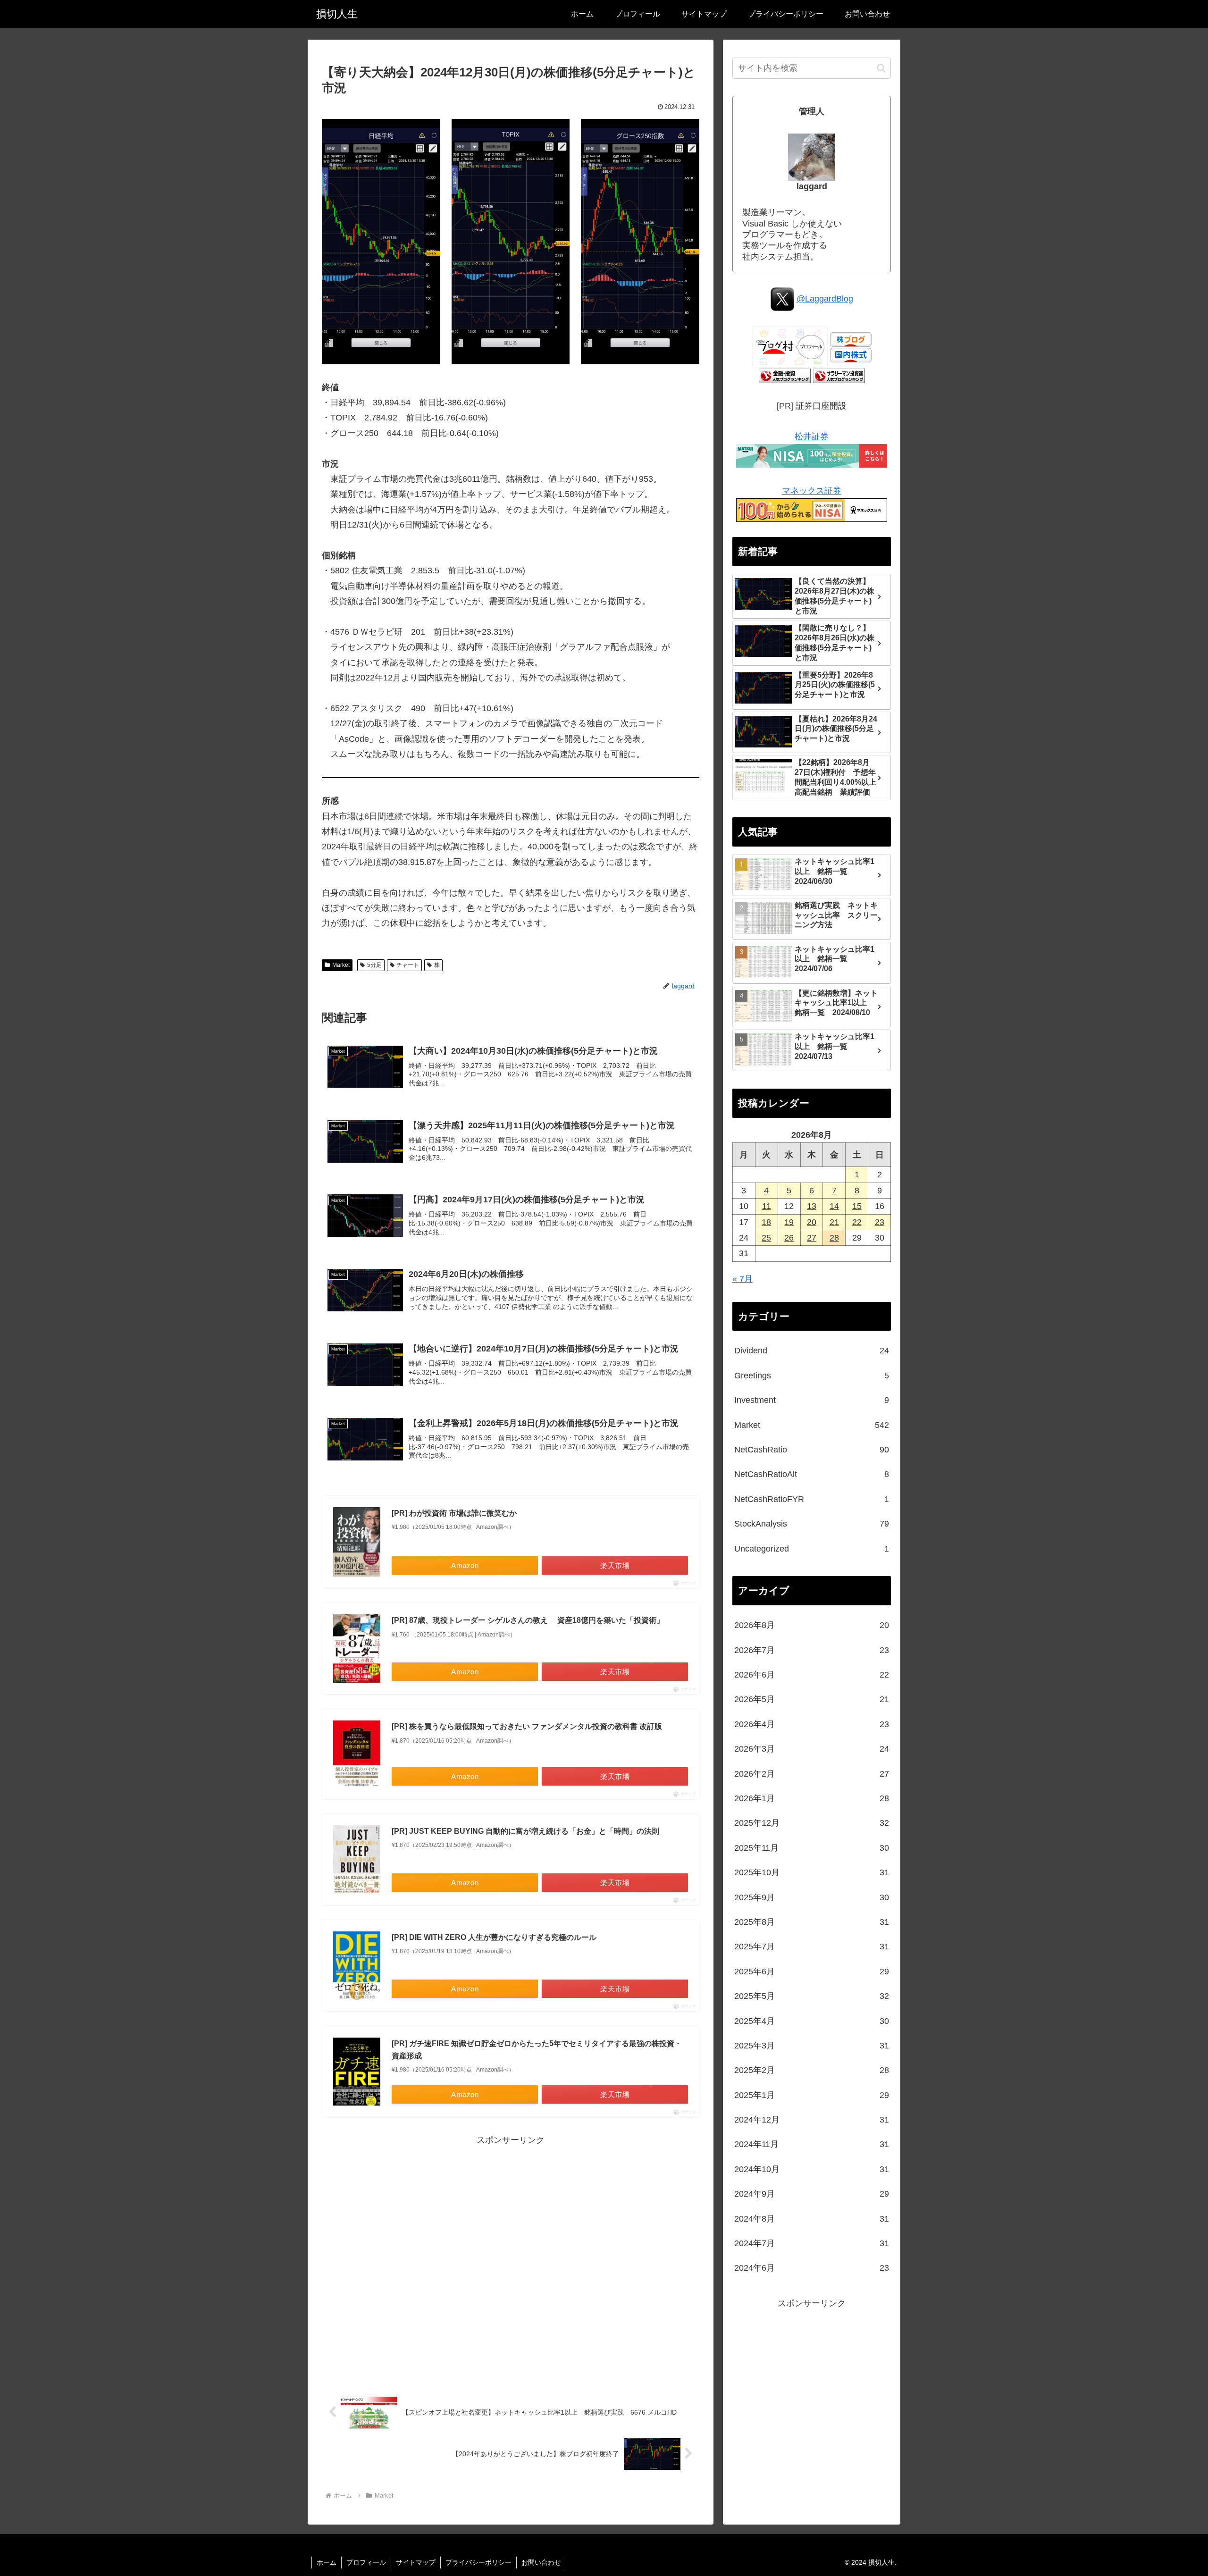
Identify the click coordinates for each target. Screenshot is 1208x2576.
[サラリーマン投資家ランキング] (839, 375)
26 (789, 1238)
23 (880, 1222)
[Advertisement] (511, 2261)
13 (812, 1206)
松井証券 (812, 436)
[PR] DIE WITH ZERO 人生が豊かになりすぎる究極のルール (494, 1937)
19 (789, 1222)
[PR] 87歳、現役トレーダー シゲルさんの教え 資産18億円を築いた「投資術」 (528, 1620)
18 (766, 1222)
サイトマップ (416, 2562)
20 (812, 1222)
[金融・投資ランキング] (785, 375)
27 (812, 1238)
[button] (881, 68)
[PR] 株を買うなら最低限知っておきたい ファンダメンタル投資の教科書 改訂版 (527, 1726)
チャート (408, 965)
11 (767, 1206)
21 (834, 1222)
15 (857, 1206)
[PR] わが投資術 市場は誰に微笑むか (454, 1513)
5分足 (374, 965)
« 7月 (742, 1279)
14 (834, 1206)
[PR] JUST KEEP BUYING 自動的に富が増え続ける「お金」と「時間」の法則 (525, 1831)
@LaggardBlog (825, 299)
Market (341, 965)
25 (766, 1238)
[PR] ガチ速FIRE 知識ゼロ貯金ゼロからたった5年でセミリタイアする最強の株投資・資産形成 (537, 2050)
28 (834, 1238)
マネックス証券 (812, 491)
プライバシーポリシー (478, 2562)
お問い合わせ (541, 2562)
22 (857, 1222)
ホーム (327, 2562)
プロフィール (366, 2562)
